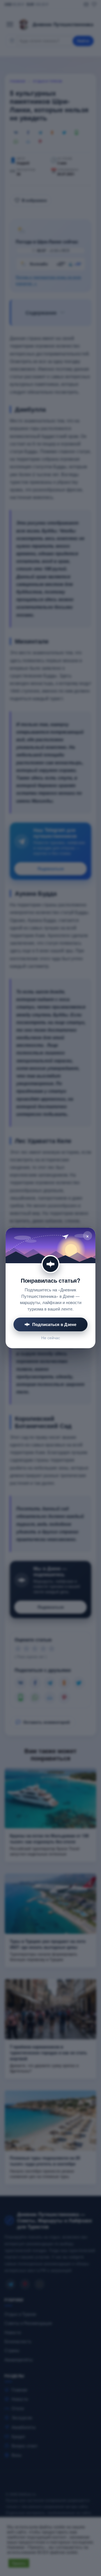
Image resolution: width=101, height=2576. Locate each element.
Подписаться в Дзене (54, 1324)
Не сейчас (51, 1338)
